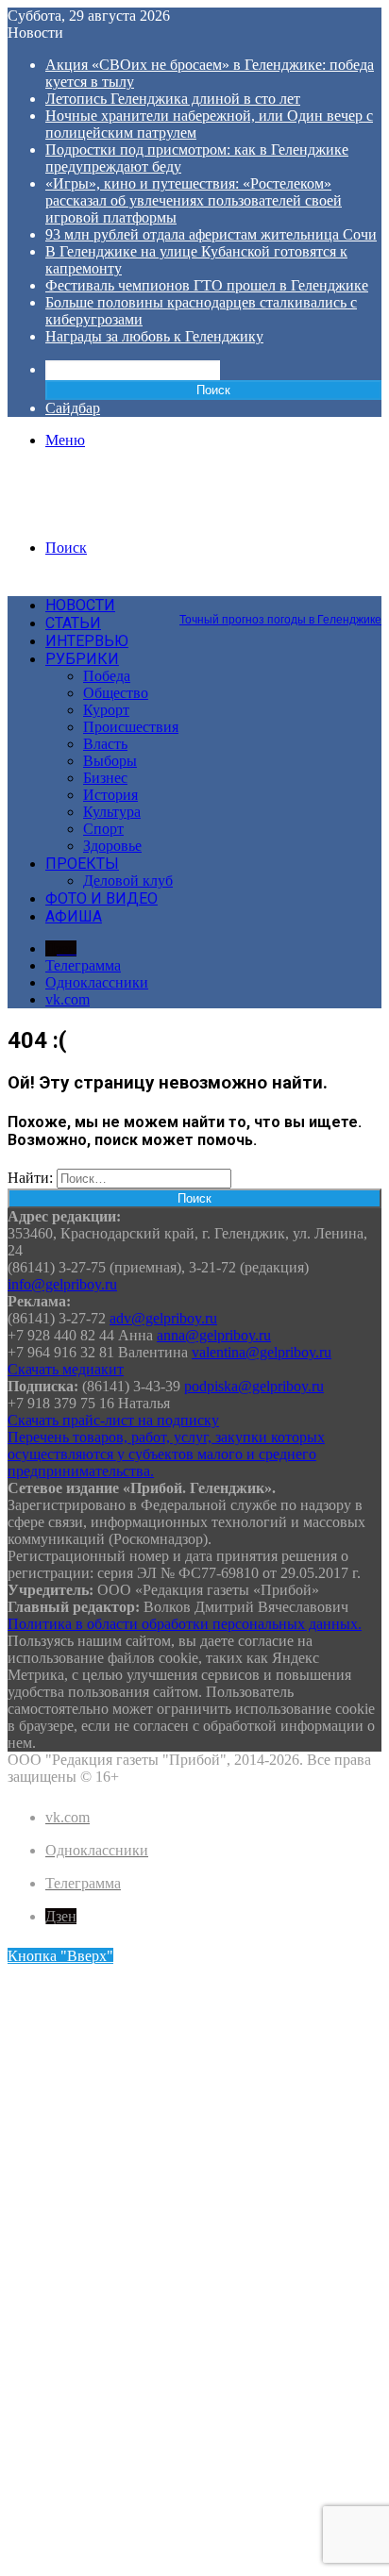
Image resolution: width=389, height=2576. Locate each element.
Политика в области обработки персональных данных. (185, 1624)
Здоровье (112, 846)
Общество (116, 693)
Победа (107, 676)
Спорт (103, 829)
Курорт (106, 710)
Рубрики (82, 659)
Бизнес (105, 778)
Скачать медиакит (66, 1369)
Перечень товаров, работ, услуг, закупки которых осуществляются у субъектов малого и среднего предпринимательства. (166, 1454)
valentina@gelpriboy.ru (262, 1352)
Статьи (73, 623)
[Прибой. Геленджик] (98, 515)
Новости (80, 605)
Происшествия (131, 727)
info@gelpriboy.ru (62, 1284)
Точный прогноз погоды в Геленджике (280, 620)
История (110, 795)
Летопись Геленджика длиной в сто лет (173, 99)
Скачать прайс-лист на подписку (113, 1420)
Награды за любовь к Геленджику (154, 336)
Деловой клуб (128, 881)
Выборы (110, 761)
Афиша (74, 916)
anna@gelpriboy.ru (214, 1335)
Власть (105, 744)
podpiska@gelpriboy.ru (254, 1386)
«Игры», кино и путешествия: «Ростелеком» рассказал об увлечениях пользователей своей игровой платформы (194, 200)
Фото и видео (101, 898)
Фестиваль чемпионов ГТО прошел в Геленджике (207, 285)
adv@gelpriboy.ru (163, 1318)
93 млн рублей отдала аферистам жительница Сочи (211, 234)
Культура (112, 812)
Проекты (82, 864)
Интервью (87, 641)
